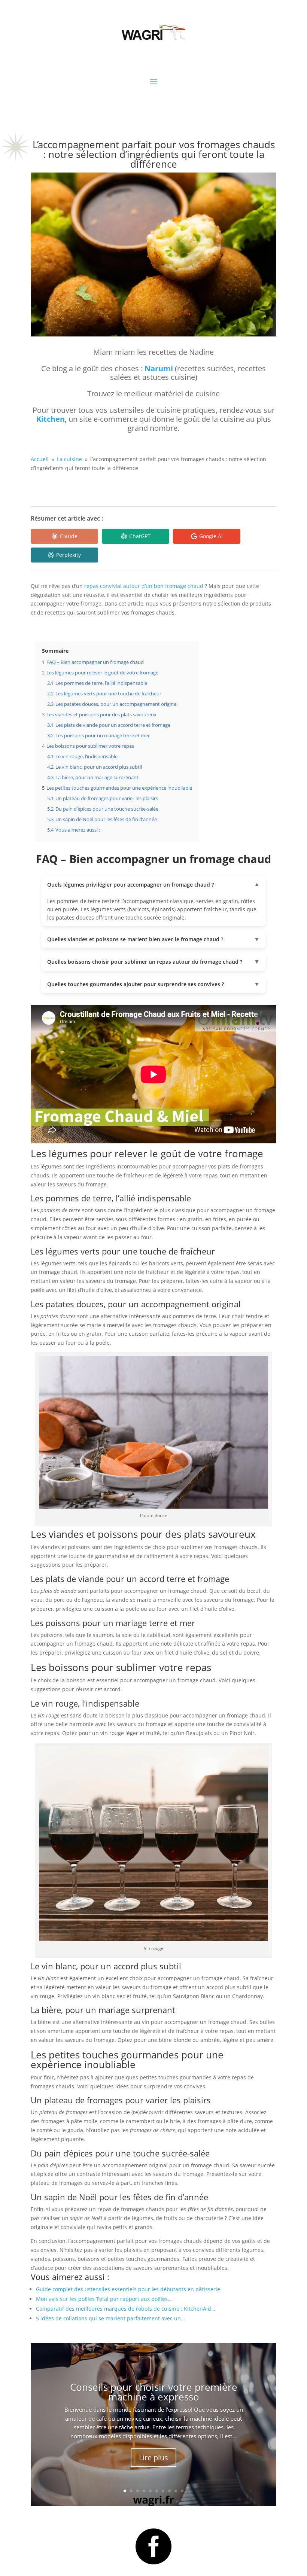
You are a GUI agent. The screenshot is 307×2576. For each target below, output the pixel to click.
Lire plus (153, 2458)
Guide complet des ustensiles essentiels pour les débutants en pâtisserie (128, 2289)
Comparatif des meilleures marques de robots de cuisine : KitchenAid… (126, 2309)
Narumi (159, 368)
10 (182, 2491)
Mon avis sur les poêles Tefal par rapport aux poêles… (104, 2299)
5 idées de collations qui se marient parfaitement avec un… (110, 2318)
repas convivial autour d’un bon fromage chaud (144, 586)
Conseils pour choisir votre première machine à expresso (154, 2392)
